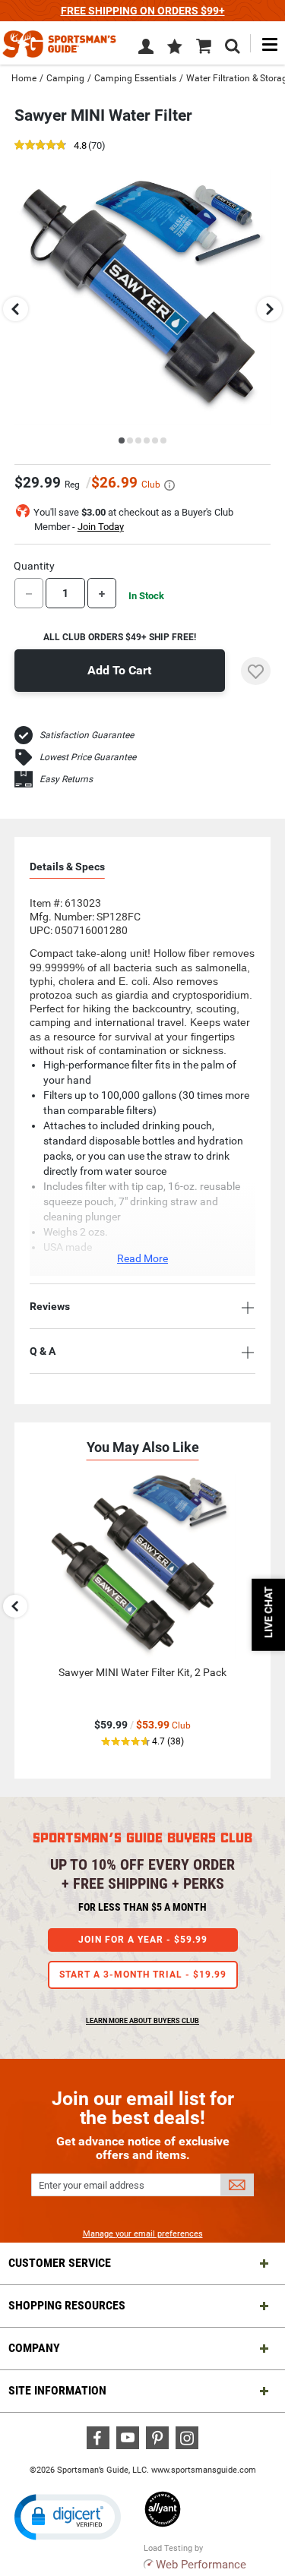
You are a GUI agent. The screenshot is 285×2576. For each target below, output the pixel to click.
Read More (142, 1258)
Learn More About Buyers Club (142, 2021)
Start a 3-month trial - (143, 1975)
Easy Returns (66, 779)
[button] (175, 48)
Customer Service (60, 2263)
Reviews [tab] (50, 1306)
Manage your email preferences (143, 2234)
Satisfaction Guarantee (87, 735)
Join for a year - (143, 1940)
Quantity (34, 566)
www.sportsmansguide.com (204, 2470)
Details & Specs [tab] (67, 867)
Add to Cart (119, 670)
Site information (57, 2390)
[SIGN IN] (146, 49)
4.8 (80, 146)
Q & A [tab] (43, 1351)
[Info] (169, 485)
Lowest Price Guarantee (88, 757)
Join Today (101, 527)
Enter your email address (92, 2185)
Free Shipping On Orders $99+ (143, 11)
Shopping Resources (67, 2305)
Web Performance (201, 2565)
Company (34, 2348)
